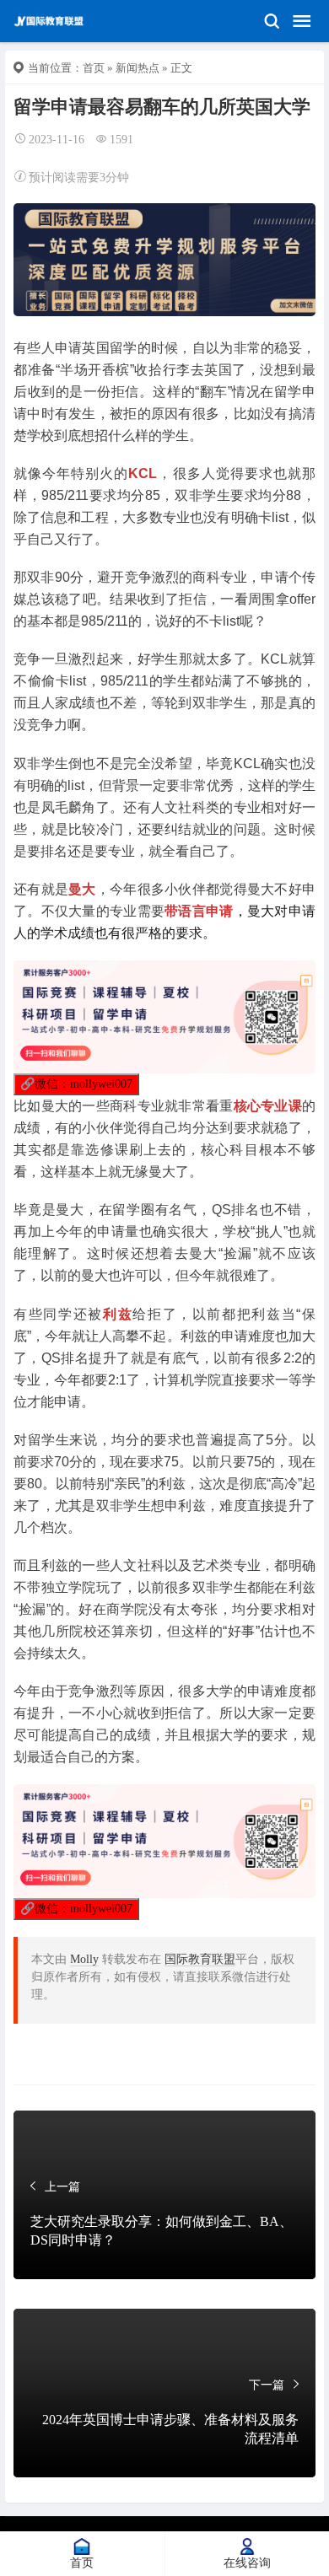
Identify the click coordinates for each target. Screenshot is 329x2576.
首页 (94, 68)
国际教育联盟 (200, 1959)
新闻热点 (138, 68)
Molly (84, 1959)
